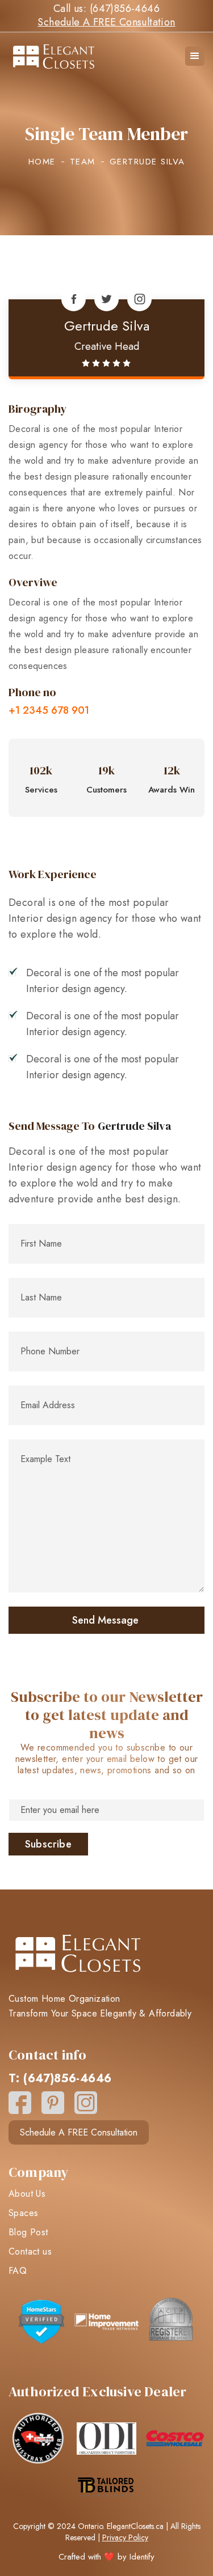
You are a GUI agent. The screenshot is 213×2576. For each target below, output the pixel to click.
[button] (195, 56)
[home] (68, 56)
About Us (27, 2194)
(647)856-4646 (125, 9)
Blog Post (28, 2232)
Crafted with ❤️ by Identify (106, 2557)
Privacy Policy (125, 2537)
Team (83, 162)
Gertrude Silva (107, 326)
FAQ (18, 2271)
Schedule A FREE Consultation (106, 22)
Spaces (23, 2213)
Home (42, 162)
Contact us (30, 2252)
